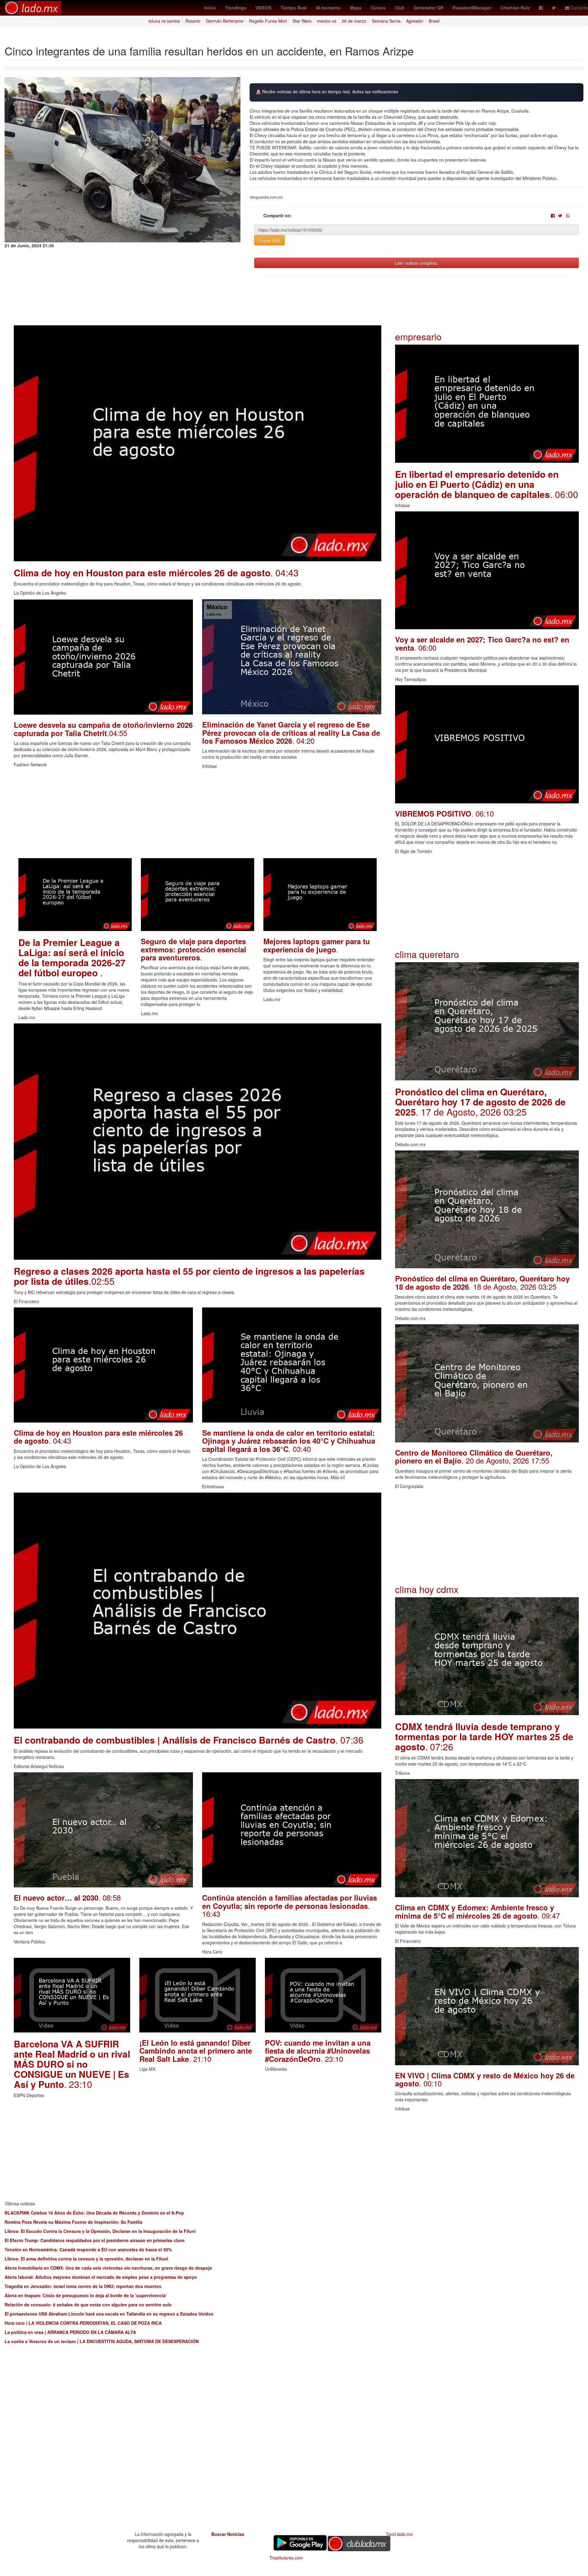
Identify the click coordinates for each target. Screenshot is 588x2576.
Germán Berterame (225, 21)
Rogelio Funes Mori (268, 21)
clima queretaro (427, 954)
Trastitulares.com (286, 2558)
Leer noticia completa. (417, 263)
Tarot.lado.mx (399, 2534)
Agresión (415, 21)
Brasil (434, 21)
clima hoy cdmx (427, 1589)
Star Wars (302, 21)
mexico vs (327, 21)
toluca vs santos (164, 21)
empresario (418, 336)
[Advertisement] (198, 815)
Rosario (193, 21)
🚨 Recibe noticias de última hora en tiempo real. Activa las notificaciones (327, 92)
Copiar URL (269, 240)
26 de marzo (354, 21)
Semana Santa (386, 21)
